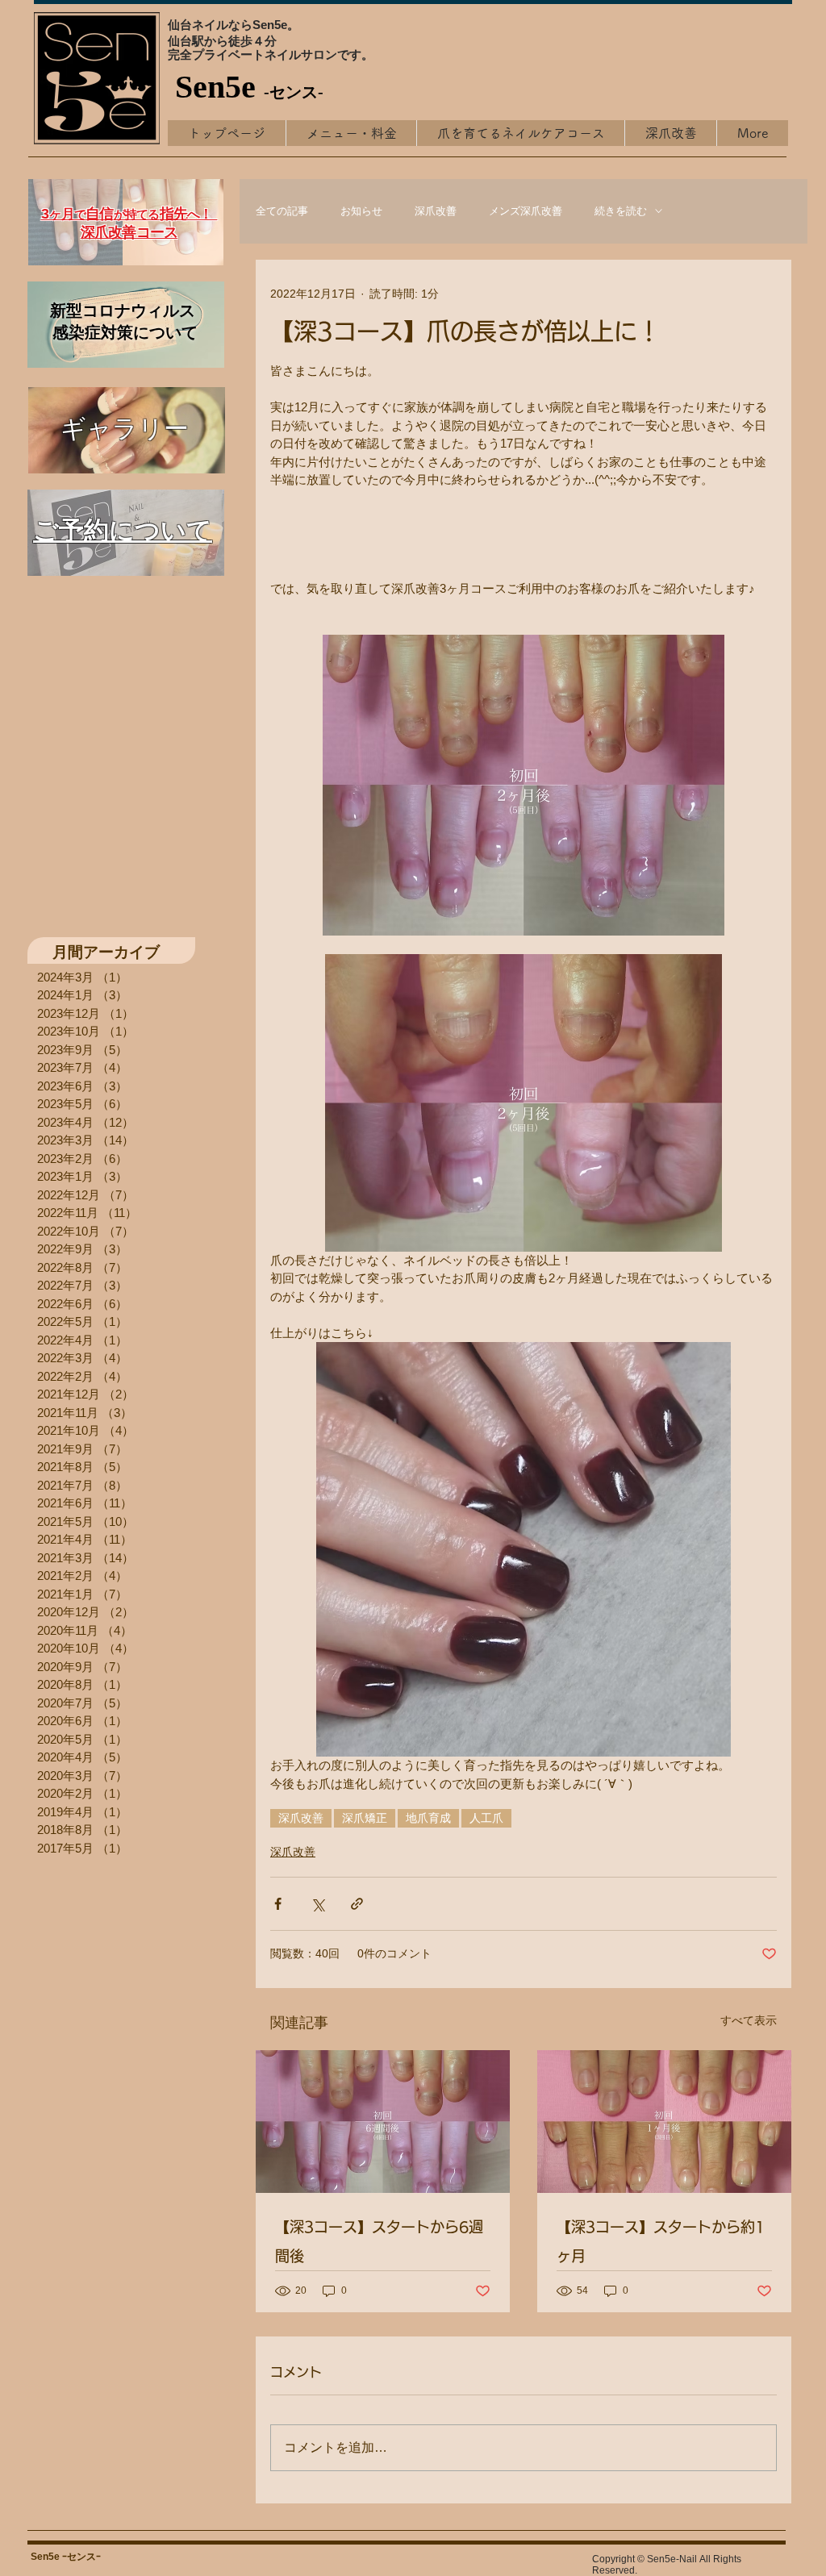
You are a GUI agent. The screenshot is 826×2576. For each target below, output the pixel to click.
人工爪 (486, 1818)
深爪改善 (436, 211)
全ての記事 (282, 211)
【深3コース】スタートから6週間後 (379, 2241)
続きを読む (621, 211)
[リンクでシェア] (357, 1904)
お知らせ (361, 211)
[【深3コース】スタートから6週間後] (383, 2122)
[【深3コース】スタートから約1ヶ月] (664, 2122)
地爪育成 (428, 1818)
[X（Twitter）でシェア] (317, 1904)
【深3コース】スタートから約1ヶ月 (661, 2241)
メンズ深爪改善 (526, 211)
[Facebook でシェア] (278, 1904)
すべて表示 (749, 2020)
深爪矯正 (365, 1818)
